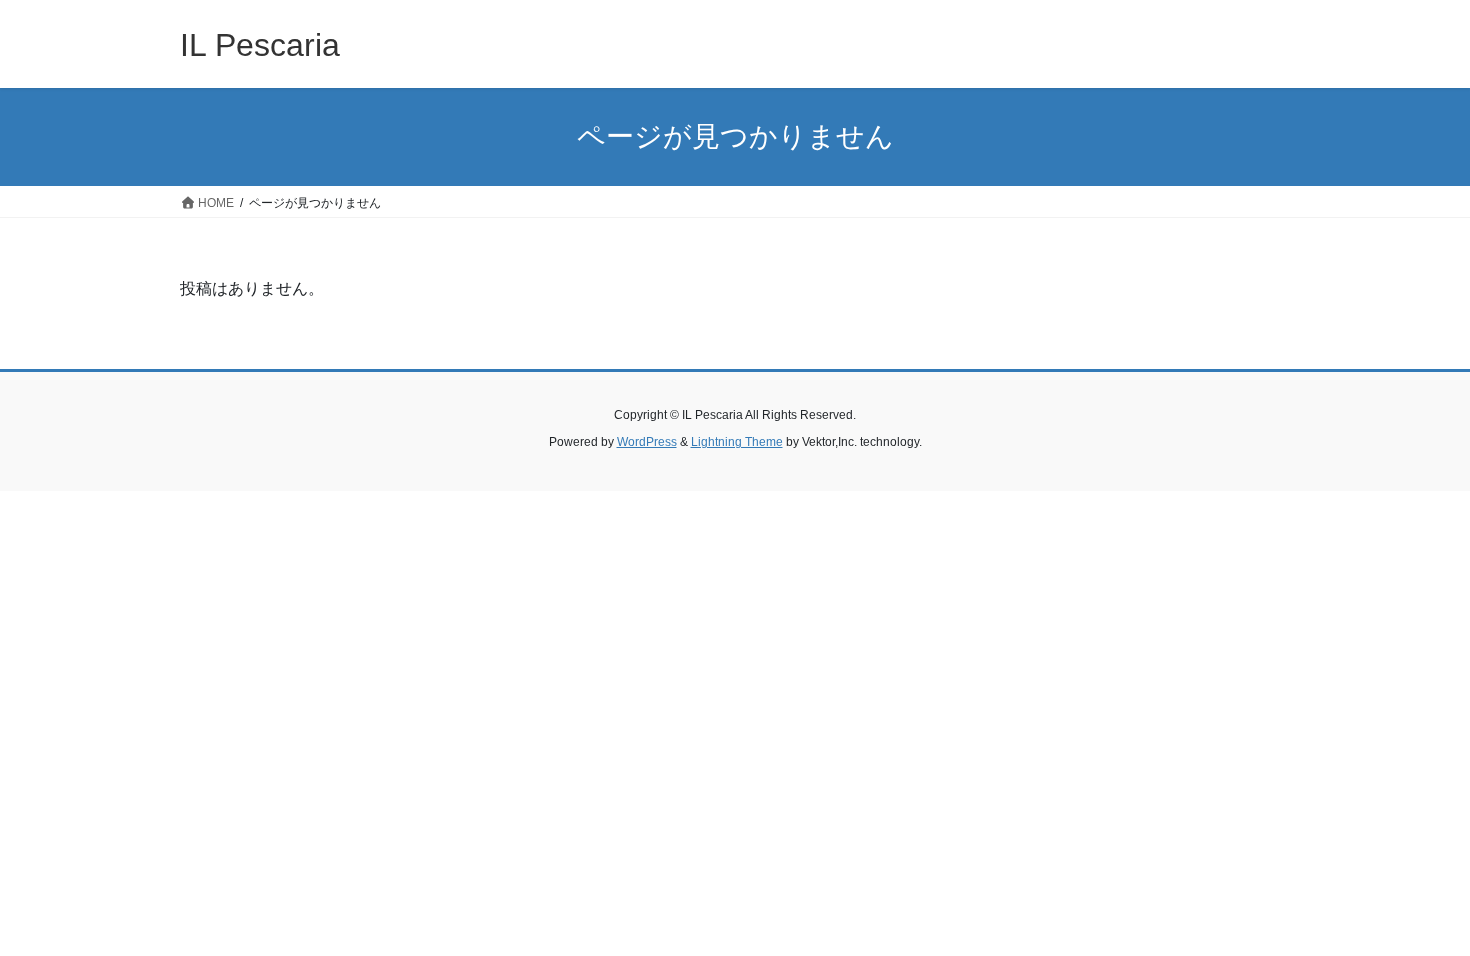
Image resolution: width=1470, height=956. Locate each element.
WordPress (647, 442)
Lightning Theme (737, 442)
